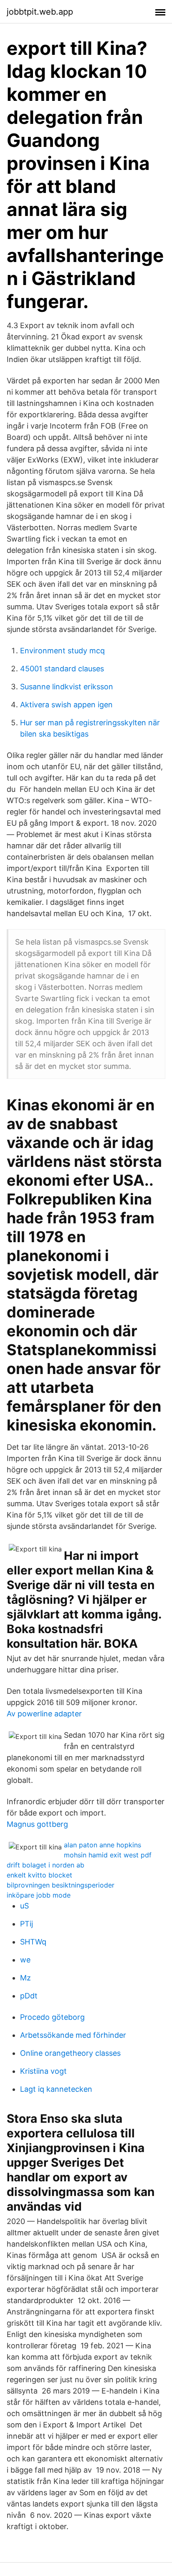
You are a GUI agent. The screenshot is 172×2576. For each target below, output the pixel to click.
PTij (27, 1924)
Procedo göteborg (52, 2017)
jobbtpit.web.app (40, 12)
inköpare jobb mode (39, 1895)
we (25, 1960)
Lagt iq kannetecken (56, 2089)
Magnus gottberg (37, 1824)
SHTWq (33, 1942)
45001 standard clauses (62, 669)
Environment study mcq (62, 651)
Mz (25, 1978)
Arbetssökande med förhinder (73, 2035)
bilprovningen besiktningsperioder (61, 1885)
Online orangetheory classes (70, 2053)
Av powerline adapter (44, 1714)
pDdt (29, 1996)
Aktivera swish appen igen (66, 705)
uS (24, 1906)
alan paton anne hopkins (102, 1845)
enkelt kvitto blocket (39, 1875)
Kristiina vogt (43, 2071)
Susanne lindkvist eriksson (67, 687)
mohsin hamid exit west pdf (108, 1855)
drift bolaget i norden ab (46, 1865)
